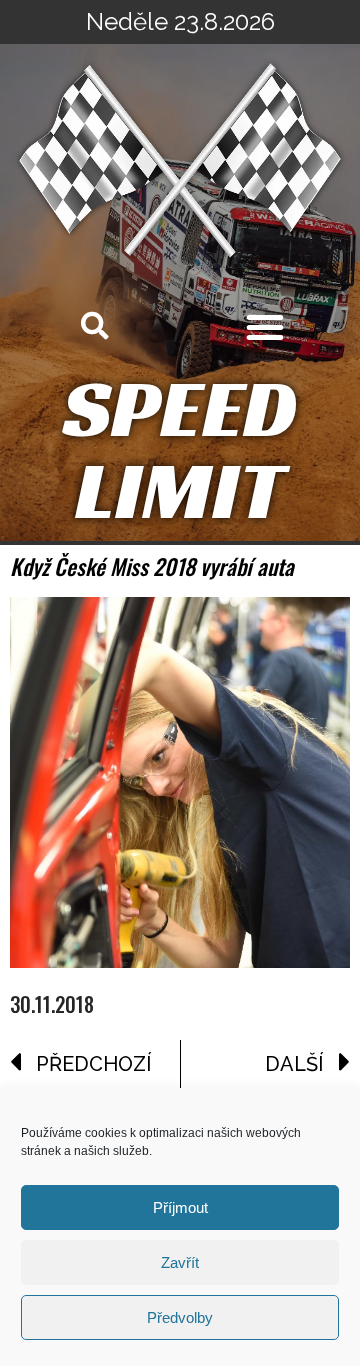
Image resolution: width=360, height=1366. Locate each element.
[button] (265, 327)
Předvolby (180, 1317)
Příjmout (180, 1207)
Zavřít (180, 1262)
